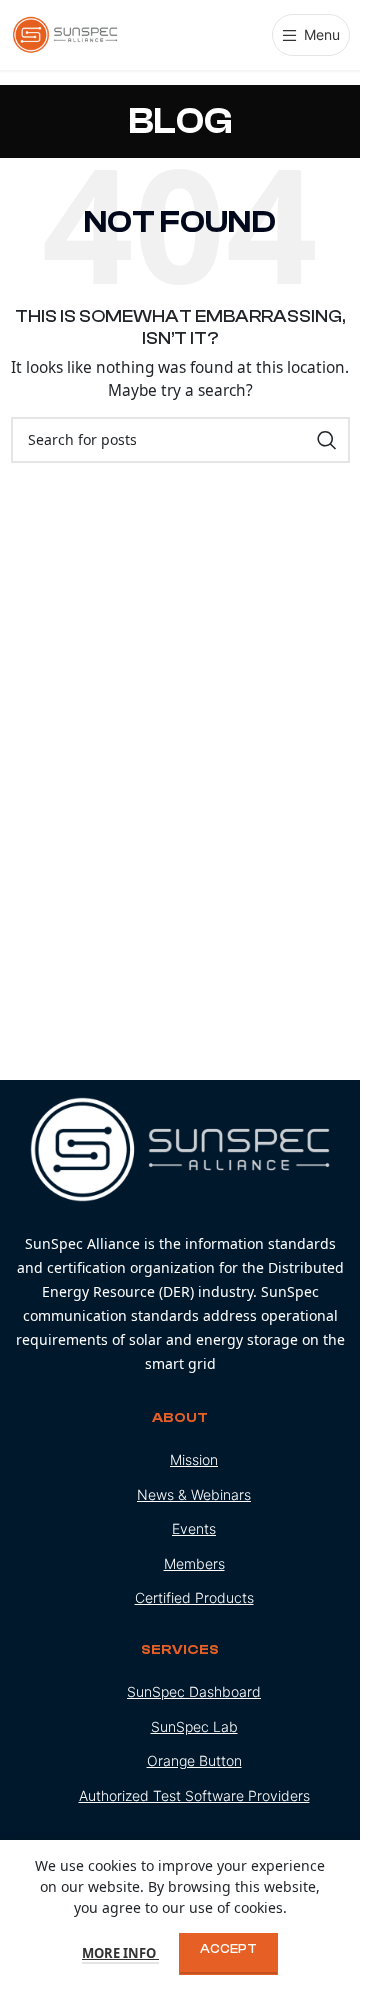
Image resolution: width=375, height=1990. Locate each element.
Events (194, 1528)
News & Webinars (194, 1494)
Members (194, 1563)
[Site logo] (66, 33)
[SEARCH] (327, 440)
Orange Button (194, 1760)
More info (120, 1953)
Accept (228, 1948)
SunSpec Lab (194, 1726)
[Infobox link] (180, 1236)
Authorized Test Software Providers (194, 1795)
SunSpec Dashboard (194, 1691)
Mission (194, 1459)
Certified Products (194, 1597)
